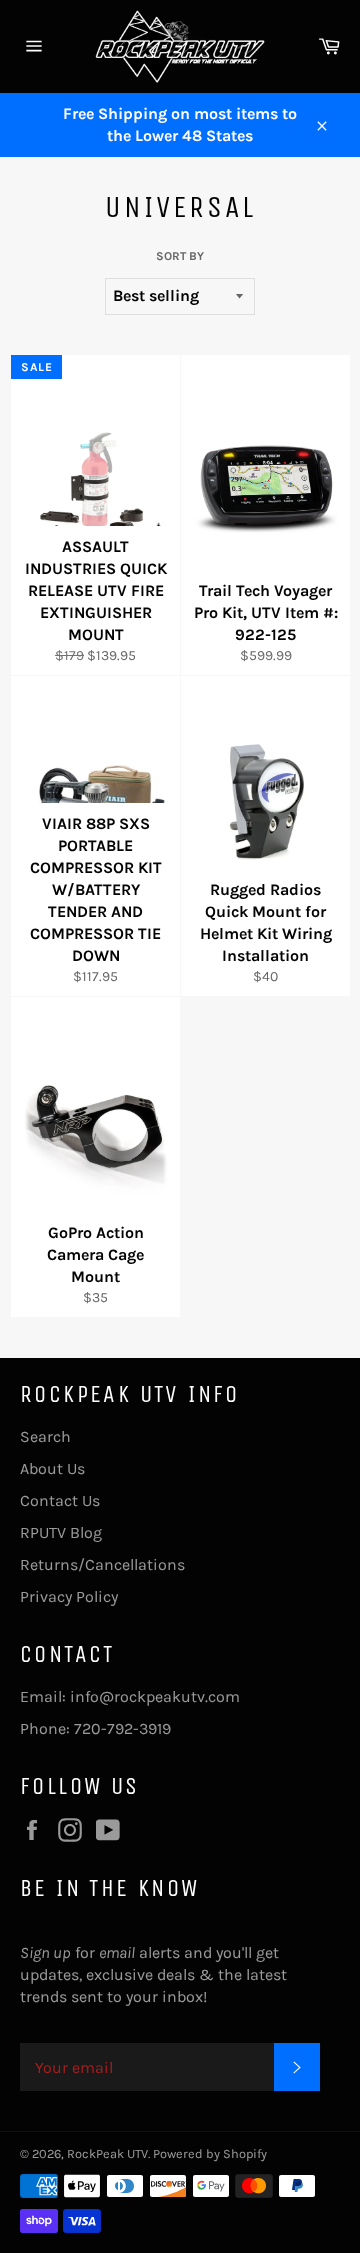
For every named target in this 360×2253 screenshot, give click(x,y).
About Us (52, 1468)
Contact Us (60, 1500)
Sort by (180, 256)
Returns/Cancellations (102, 1564)
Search (45, 1436)
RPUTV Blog (61, 1532)
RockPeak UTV (107, 2153)
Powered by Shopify (210, 2153)
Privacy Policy (69, 1596)
